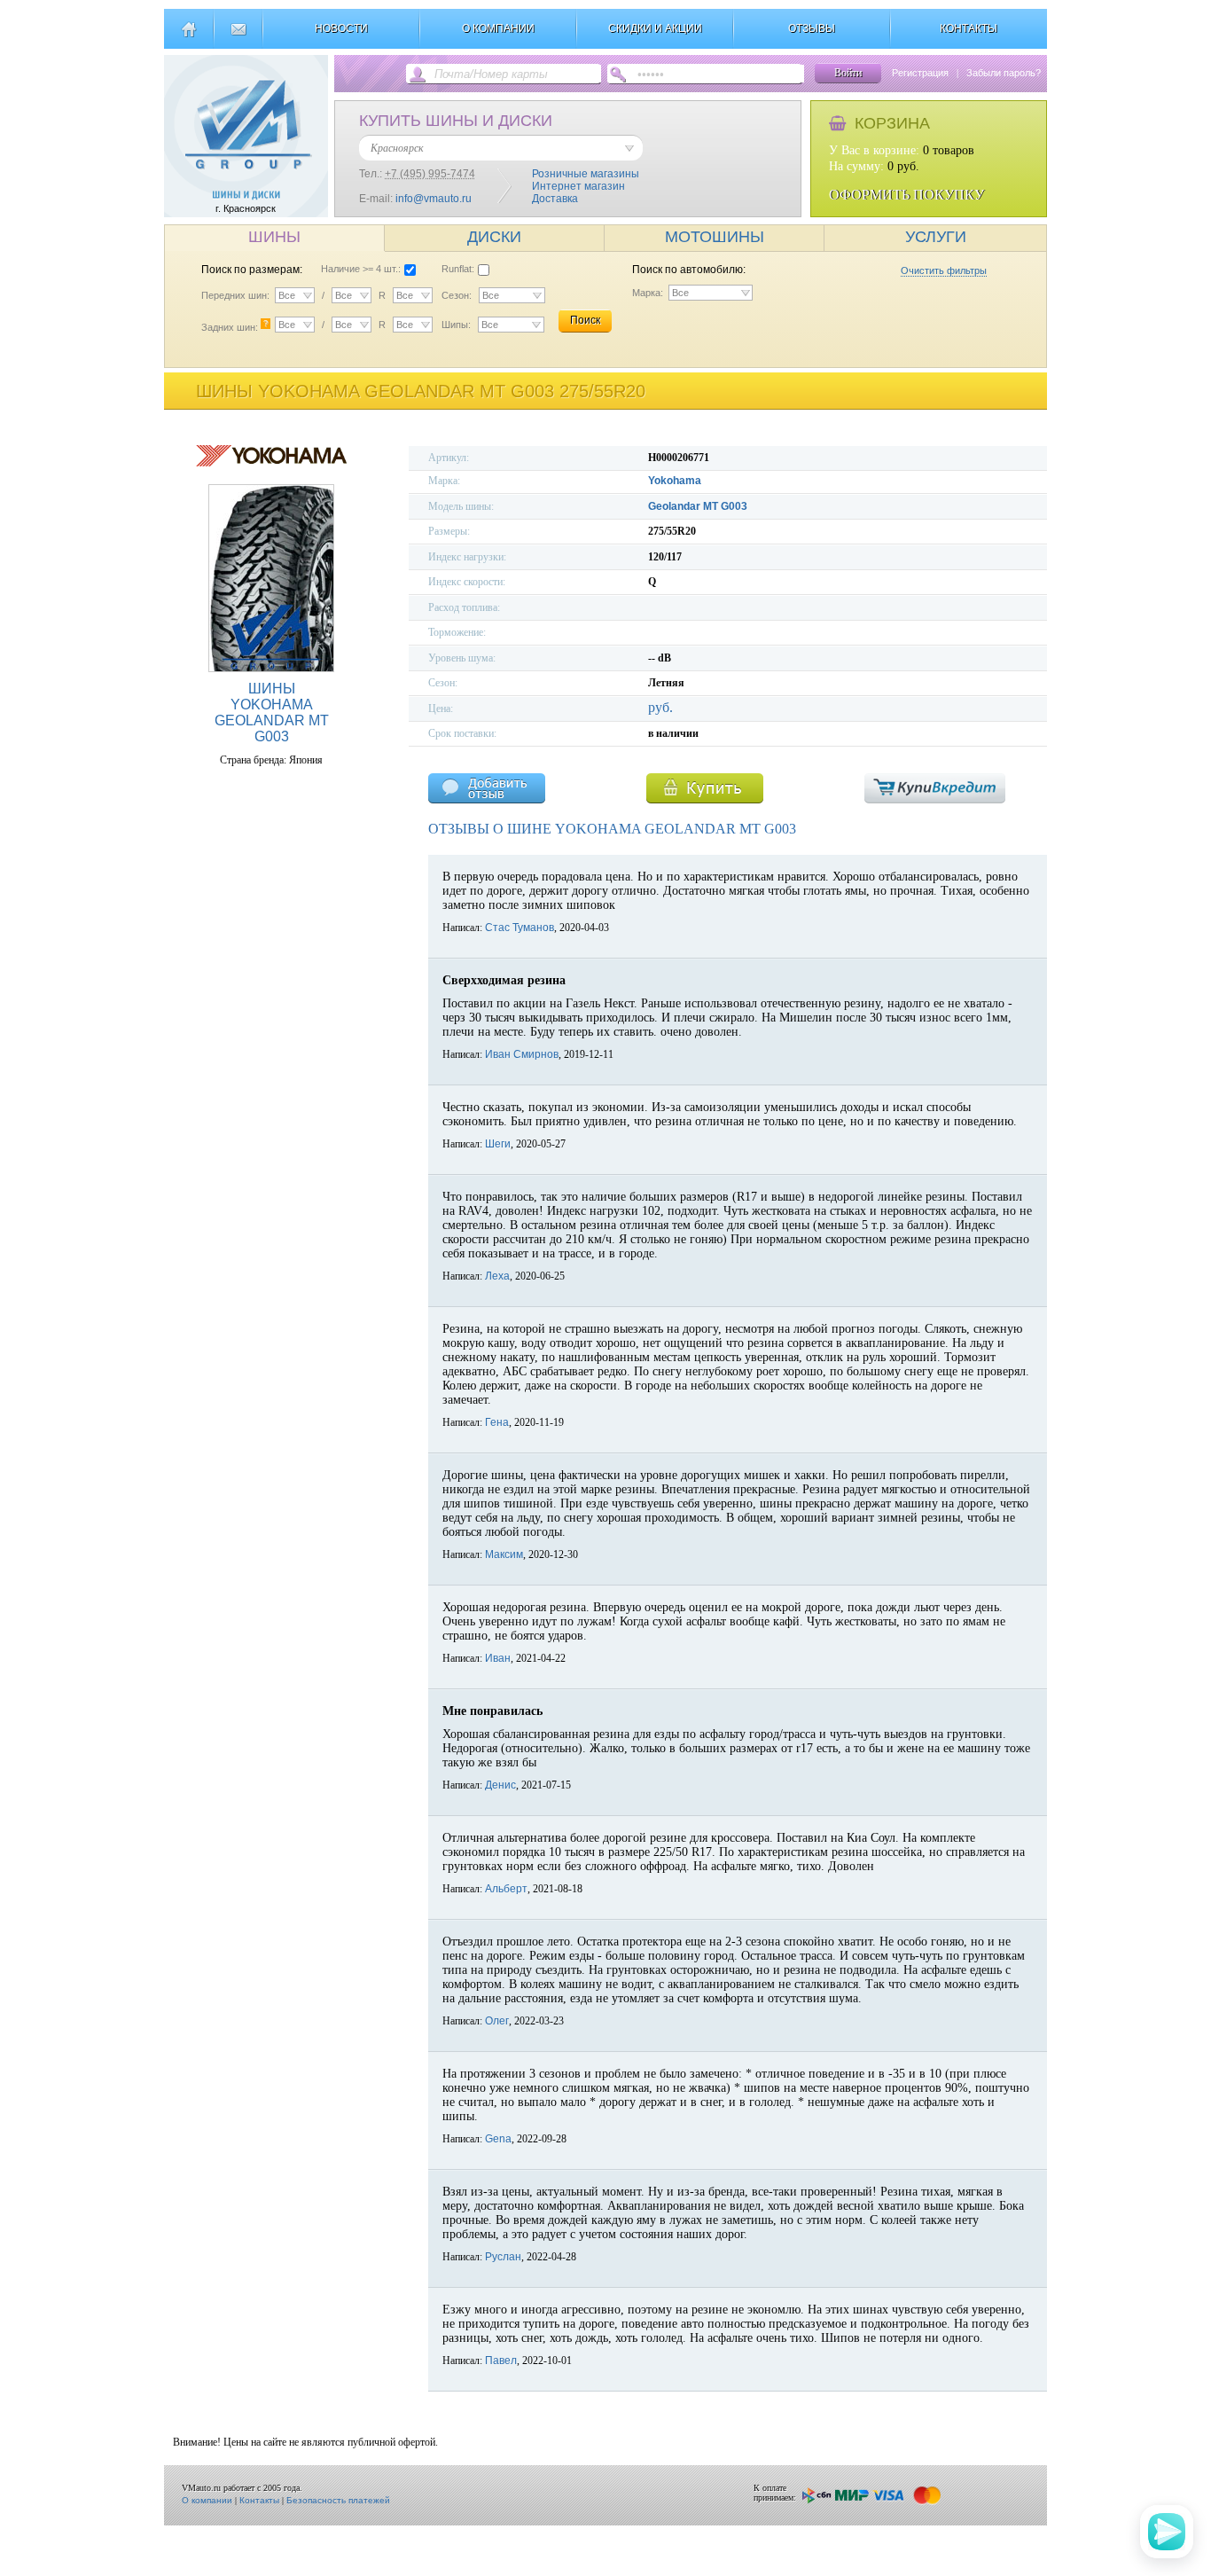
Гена (497, 1422)
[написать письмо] (238, 36)
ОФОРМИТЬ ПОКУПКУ (906, 195)
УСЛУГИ (936, 237)
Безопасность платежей (338, 2500)
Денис (500, 1785)
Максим (504, 1554)
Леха (497, 1276)
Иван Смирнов (522, 1054)
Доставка (555, 199)
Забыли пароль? (1004, 73)
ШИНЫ (274, 237)
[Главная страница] (188, 36)
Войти (848, 73)
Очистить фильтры (944, 270)
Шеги (498, 1144)
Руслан (503, 2257)
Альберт (506, 1889)
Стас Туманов (520, 928)
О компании (207, 2500)
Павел (501, 2361)
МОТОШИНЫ (715, 237)
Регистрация (920, 73)
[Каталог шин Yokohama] (271, 463)
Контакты (259, 2500)
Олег (497, 2021)
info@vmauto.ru (434, 199)
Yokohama (675, 481)
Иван (498, 1658)
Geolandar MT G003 (698, 506)
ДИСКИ (494, 237)
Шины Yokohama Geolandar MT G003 (272, 713)
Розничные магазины (586, 174)
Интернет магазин (578, 186)
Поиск (585, 320)
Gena (498, 2139)
